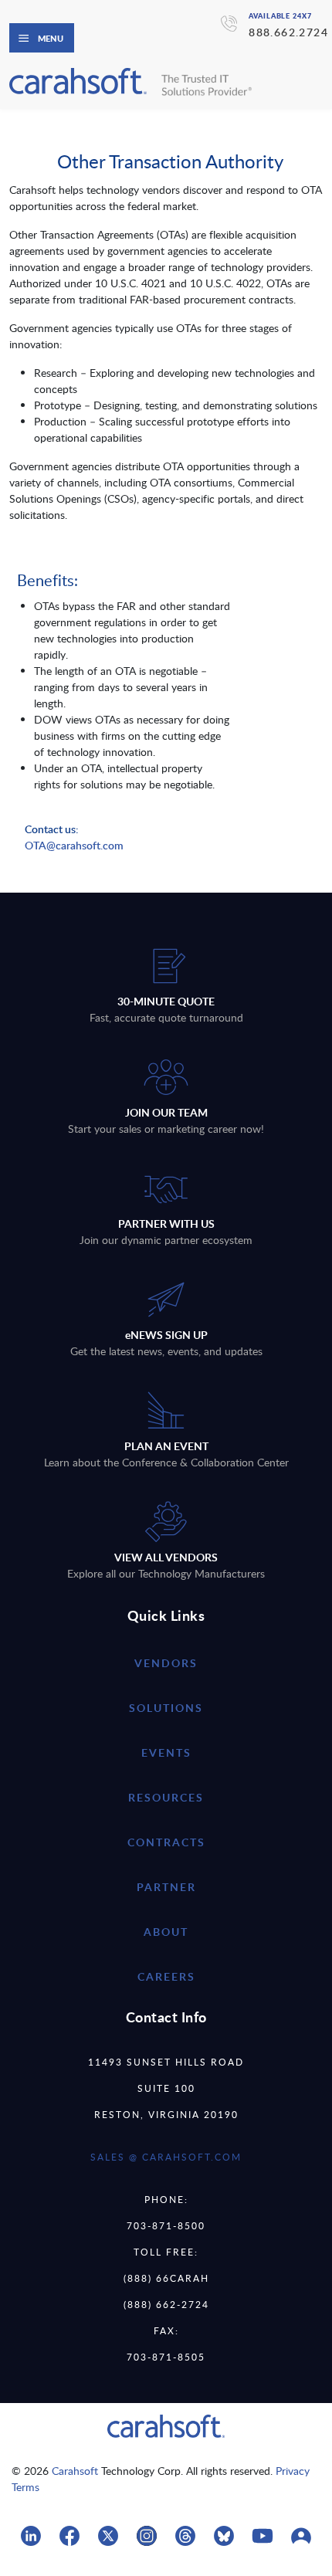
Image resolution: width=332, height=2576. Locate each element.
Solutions (166, 1708)
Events (166, 1752)
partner (166, 1887)
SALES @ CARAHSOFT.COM (166, 2157)
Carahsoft (75, 2471)
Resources (166, 1797)
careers (166, 1976)
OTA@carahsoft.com (74, 845)
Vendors (166, 1663)
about (166, 1932)
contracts (166, 1842)
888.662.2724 (288, 32)
